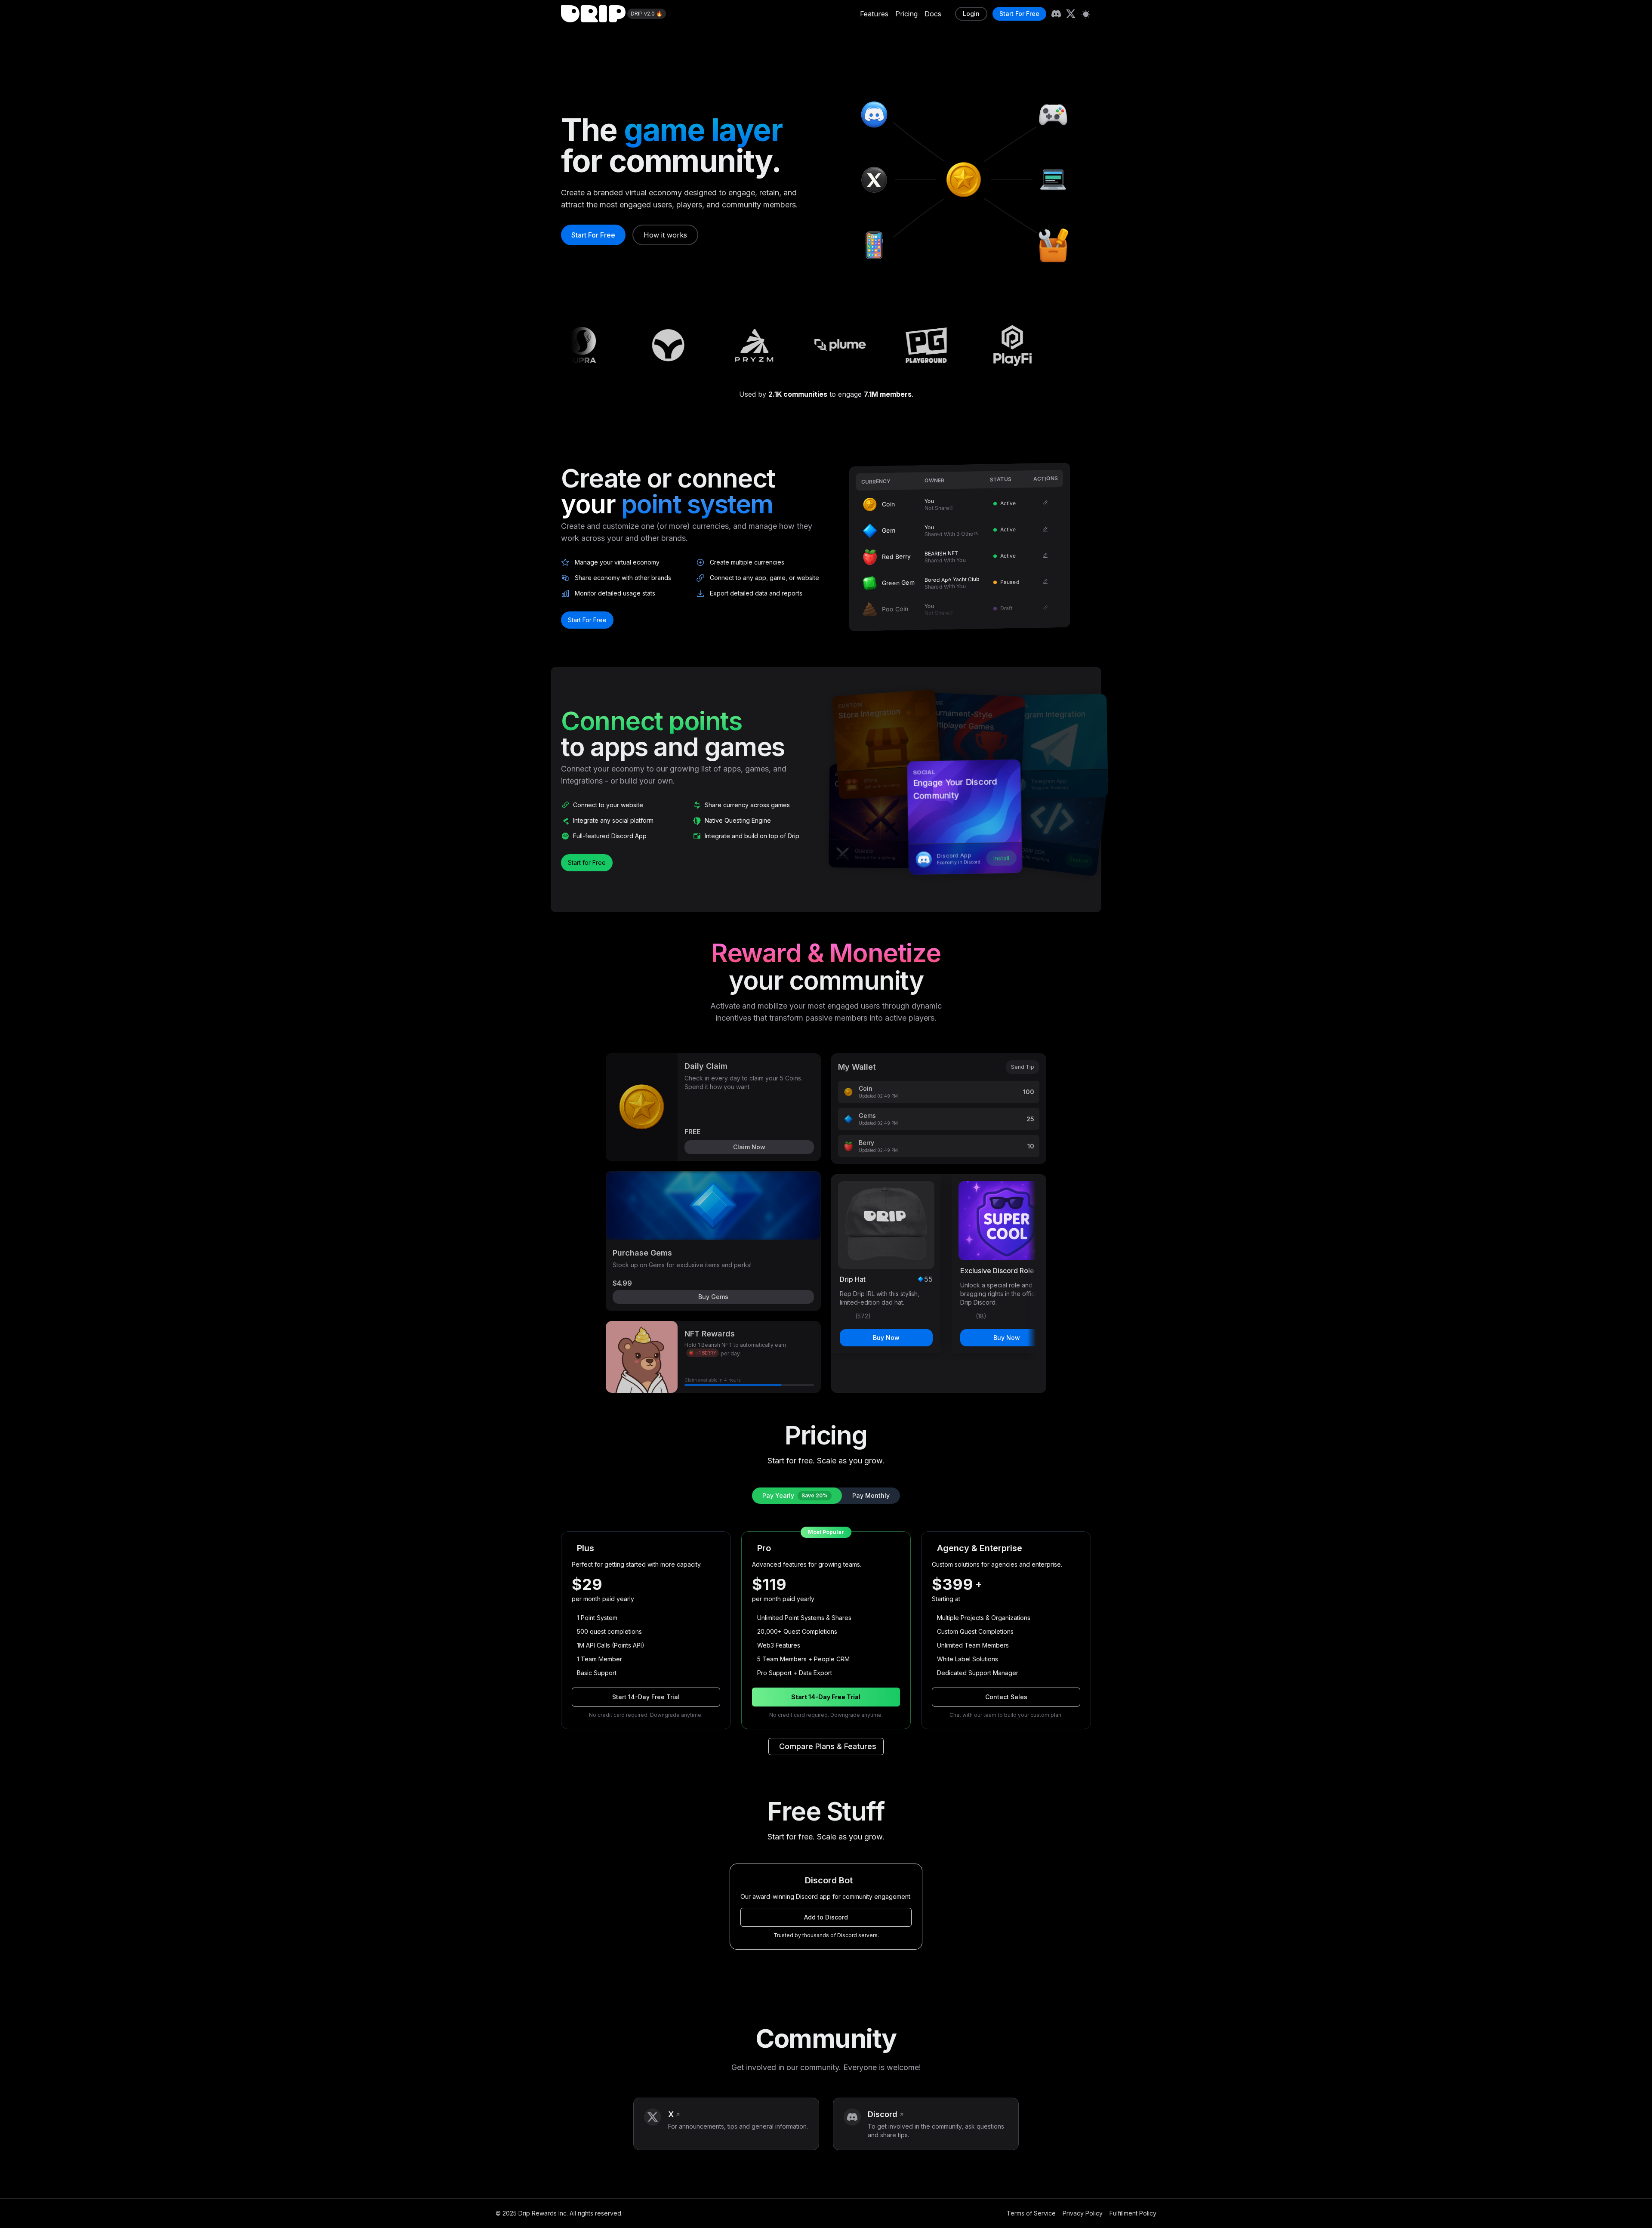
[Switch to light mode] (1086, 14)
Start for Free (587, 863)
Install (1002, 858)
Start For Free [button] (1019, 14)
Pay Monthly (871, 1495)
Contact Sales (1006, 1697)
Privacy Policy (1083, 2213)
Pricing (906, 14)
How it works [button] (665, 235)
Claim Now (749, 1147)
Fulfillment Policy (1133, 2213)
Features (874, 14)
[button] (726, 2124)
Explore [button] (1079, 860)
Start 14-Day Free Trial (646, 1697)
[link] (1056, 14)
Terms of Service (1031, 2213)
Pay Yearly (795, 1495)
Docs (933, 14)
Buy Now (886, 1338)
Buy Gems (713, 1297)
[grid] (960, 547)
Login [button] (971, 14)
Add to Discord (826, 1917)
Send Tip (1023, 1067)
